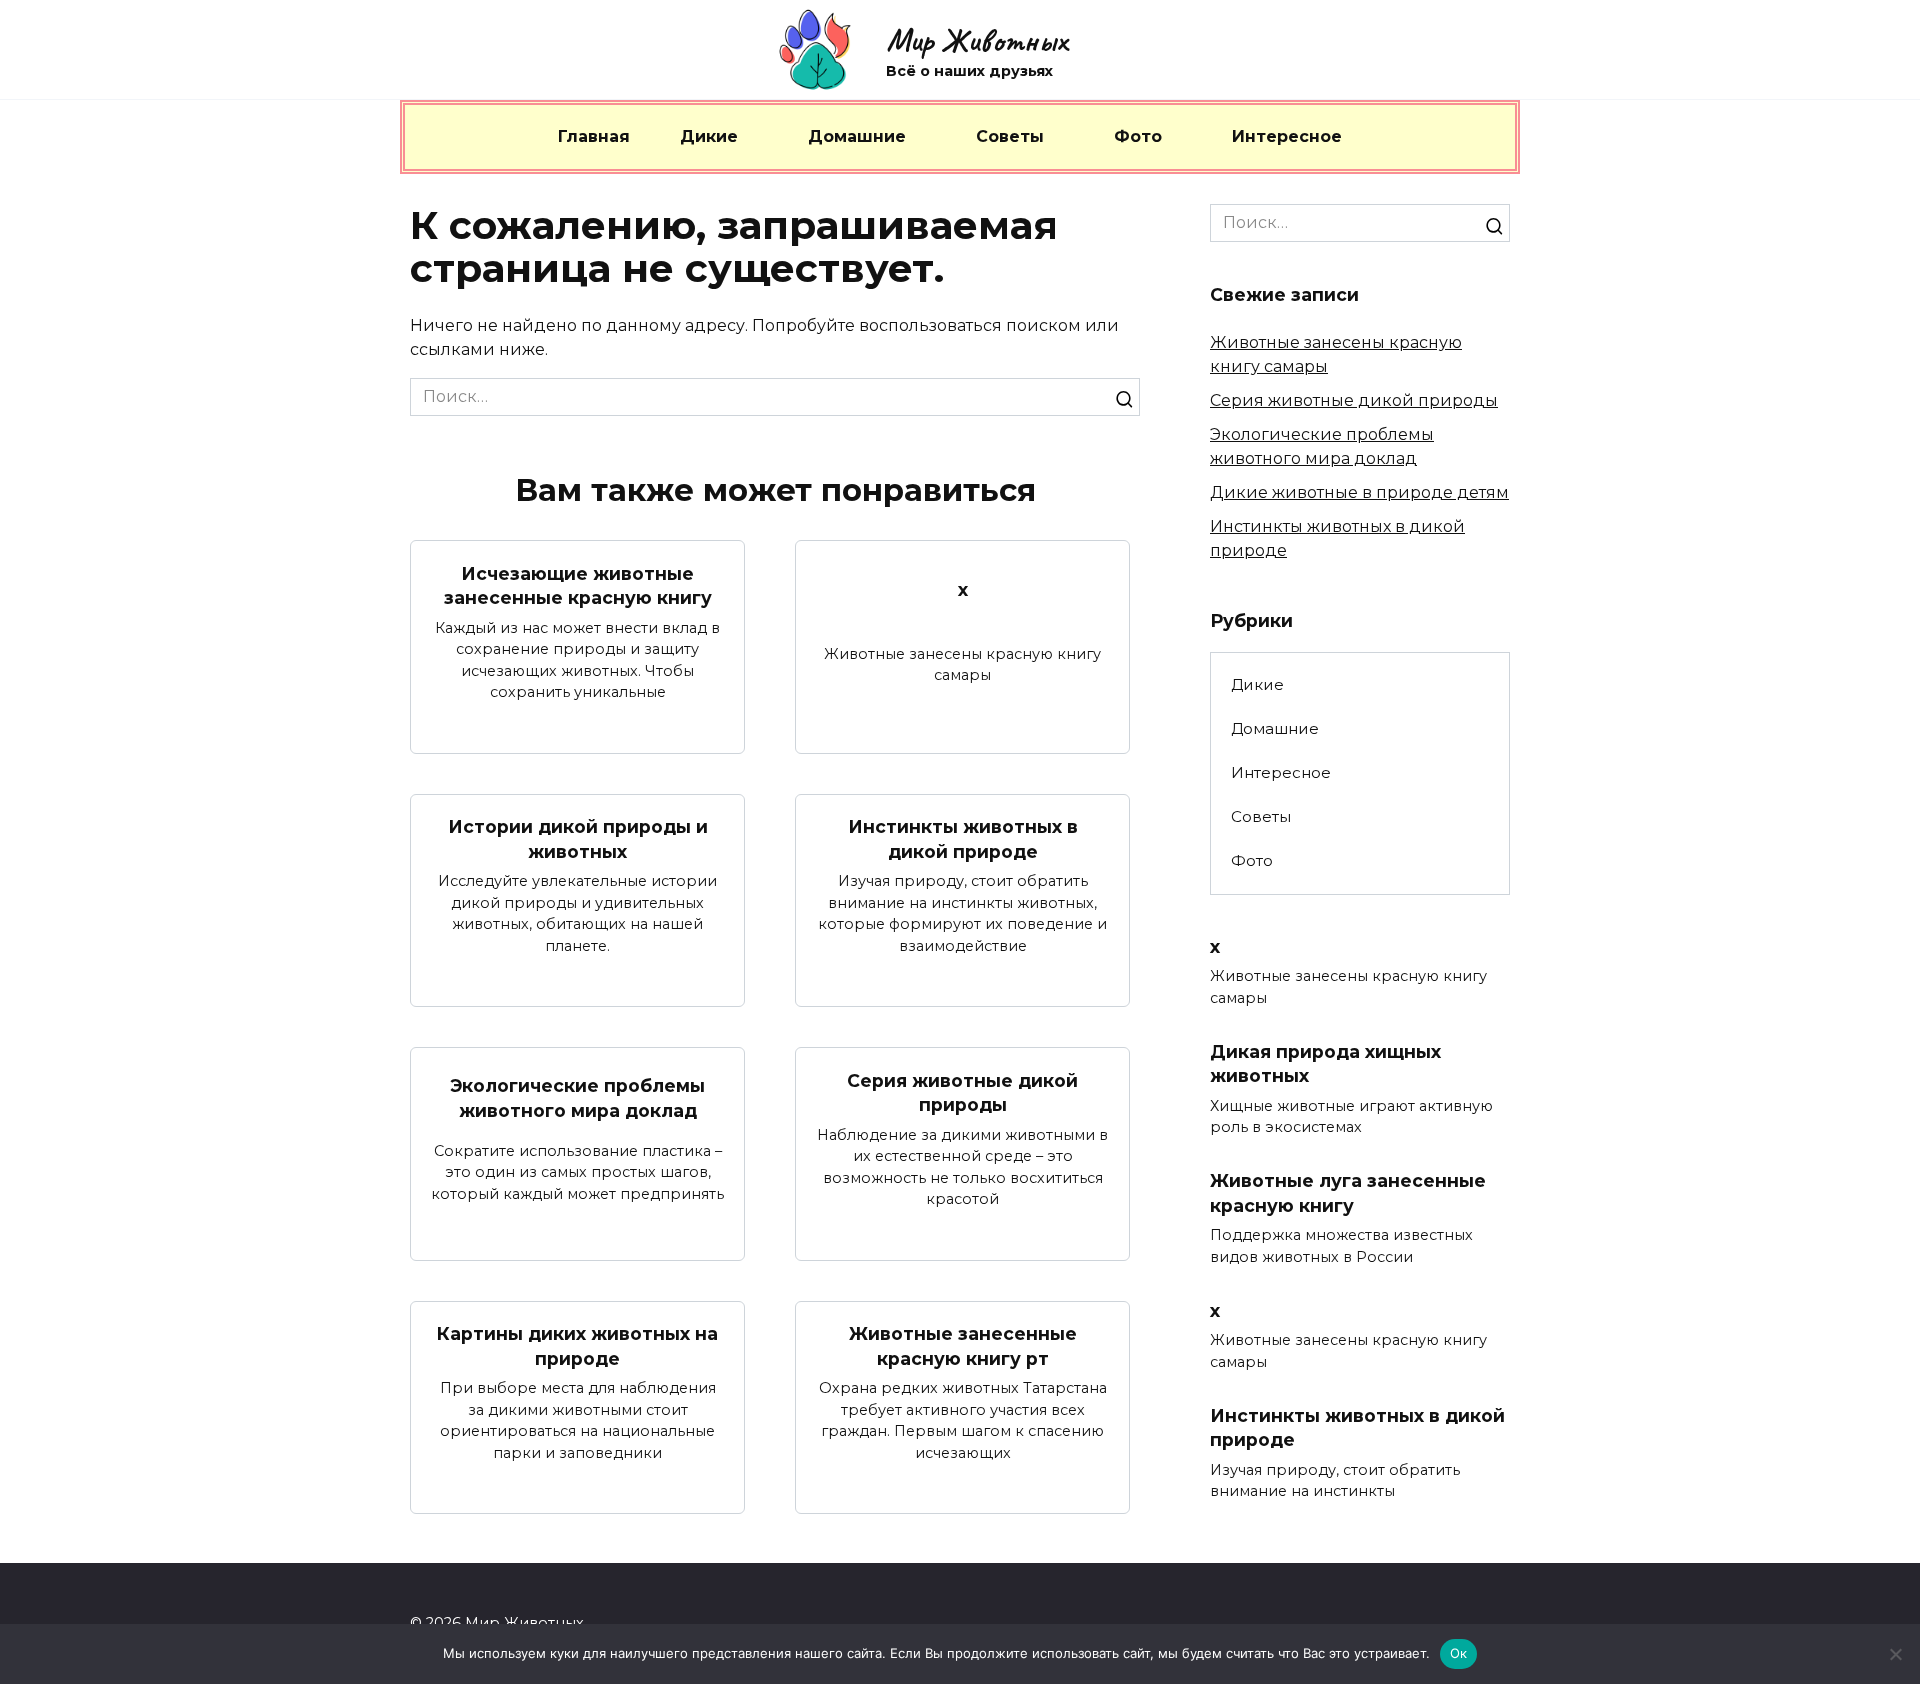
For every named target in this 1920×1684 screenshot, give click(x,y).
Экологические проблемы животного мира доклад (577, 1098)
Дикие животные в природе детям (1359, 492)
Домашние (857, 136)
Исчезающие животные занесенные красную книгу (578, 585)
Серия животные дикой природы (962, 1092)
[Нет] (1895, 1654)
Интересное (1287, 136)
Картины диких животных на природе (577, 1346)
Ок (1459, 1653)
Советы (1010, 136)
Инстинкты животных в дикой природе (963, 839)
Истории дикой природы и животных (578, 839)
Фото (1138, 136)
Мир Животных (976, 40)
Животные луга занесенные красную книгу (1348, 1193)
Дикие (709, 136)
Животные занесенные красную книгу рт (963, 1346)
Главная (594, 136)
